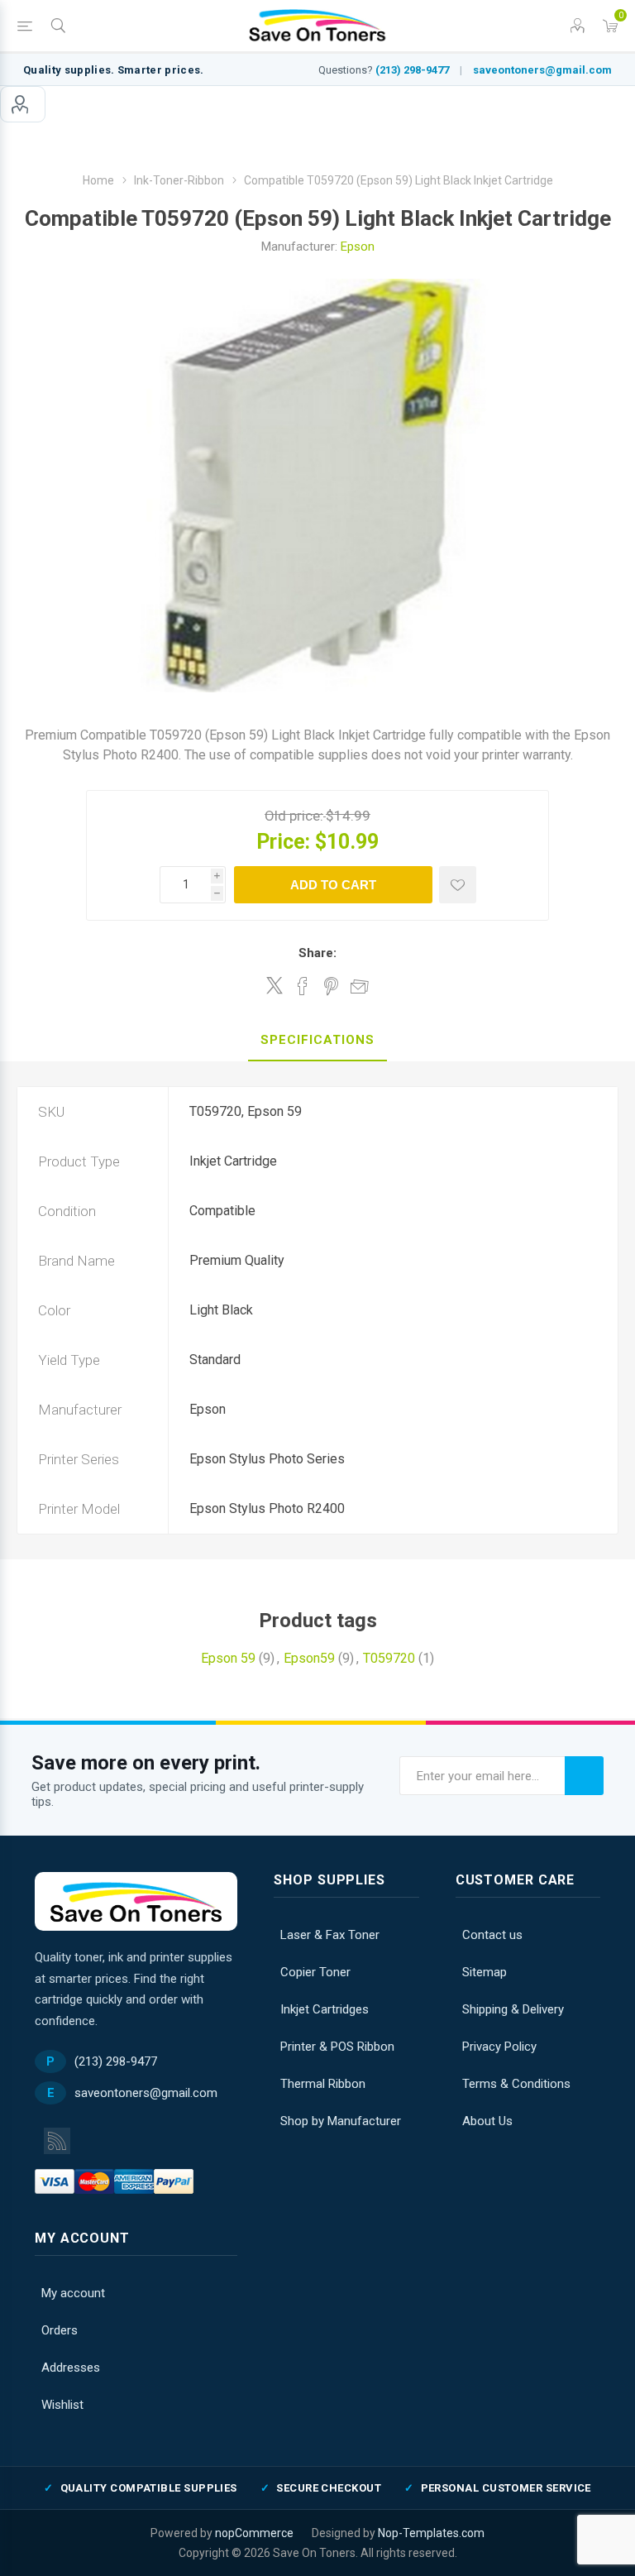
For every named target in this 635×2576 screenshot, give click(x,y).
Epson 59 (228, 1658)
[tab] (317, 1041)
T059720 (389, 1658)
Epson (358, 247)
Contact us (492, 1935)
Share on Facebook (303, 986)
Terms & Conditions (516, 2084)
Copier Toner (315, 1972)
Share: (317, 953)
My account (23, 104)
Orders (60, 2330)
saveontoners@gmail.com (542, 70)
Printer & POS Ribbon (337, 2047)
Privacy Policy (499, 2047)
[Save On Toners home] (136, 1901)
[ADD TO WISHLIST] (458, 885)
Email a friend (360, 986)
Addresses (71, 2368)
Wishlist (62, 2405)
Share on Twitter (275, 985)
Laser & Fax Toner (330, 1935)
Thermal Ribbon (323, 2084)
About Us (487, 2121)
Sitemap (485, 1972)
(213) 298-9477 (412, 70)
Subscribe (584, 1776)
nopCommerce (254, 2533)
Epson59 (309, 1658)
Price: (283, 842)
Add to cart (333, 885)
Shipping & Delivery (513, 2009)
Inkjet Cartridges (325, 2009)
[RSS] (57, 2141)
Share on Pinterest (331, 986)
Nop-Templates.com (431, 2533)
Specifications (317, 1040)
